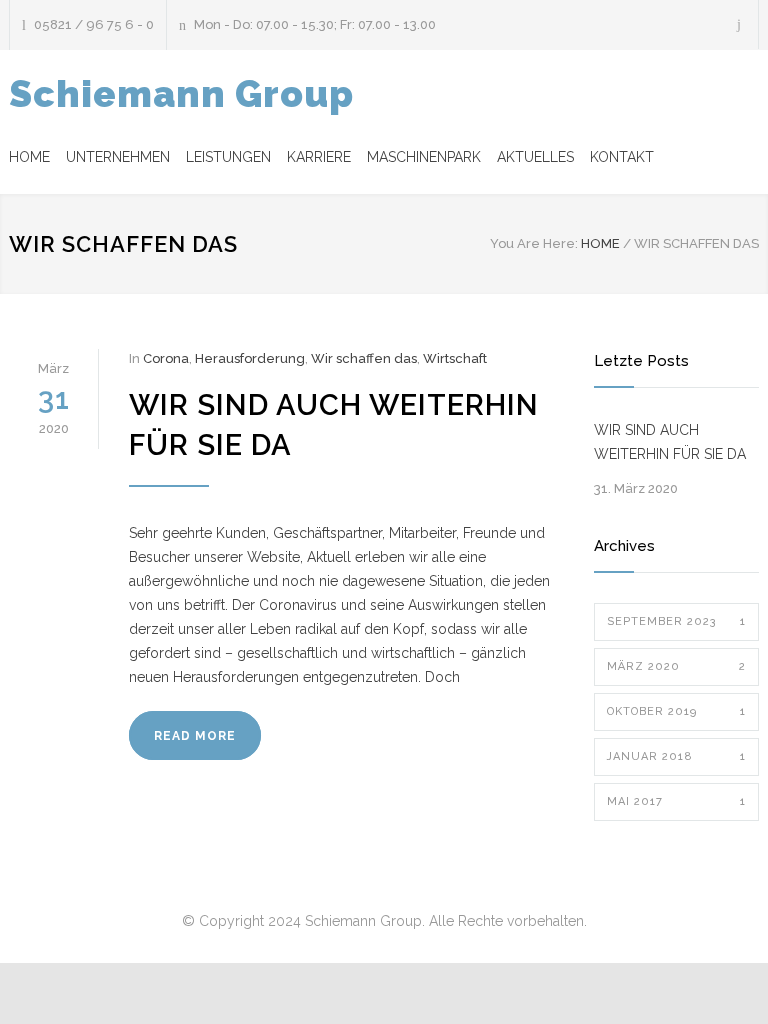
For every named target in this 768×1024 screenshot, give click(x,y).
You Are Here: (534, 243)
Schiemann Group (181, 94)
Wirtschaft (455, 358)
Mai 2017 (676, 801)
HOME (29, 157)
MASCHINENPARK (424, 157)
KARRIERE (319, 157)
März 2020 (676, 666)
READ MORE (195, 736)
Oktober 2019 (676, 711)
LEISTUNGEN (228, 157)
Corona (166, 358)
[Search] (739, 24)
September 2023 (676, 621)
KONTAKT (622, 157)
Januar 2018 (676, 756)
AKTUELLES (535, 157)
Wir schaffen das (364, 358)
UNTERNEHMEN (118, 157)
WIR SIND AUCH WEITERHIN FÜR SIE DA (670, 442)
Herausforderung (250, 358)
